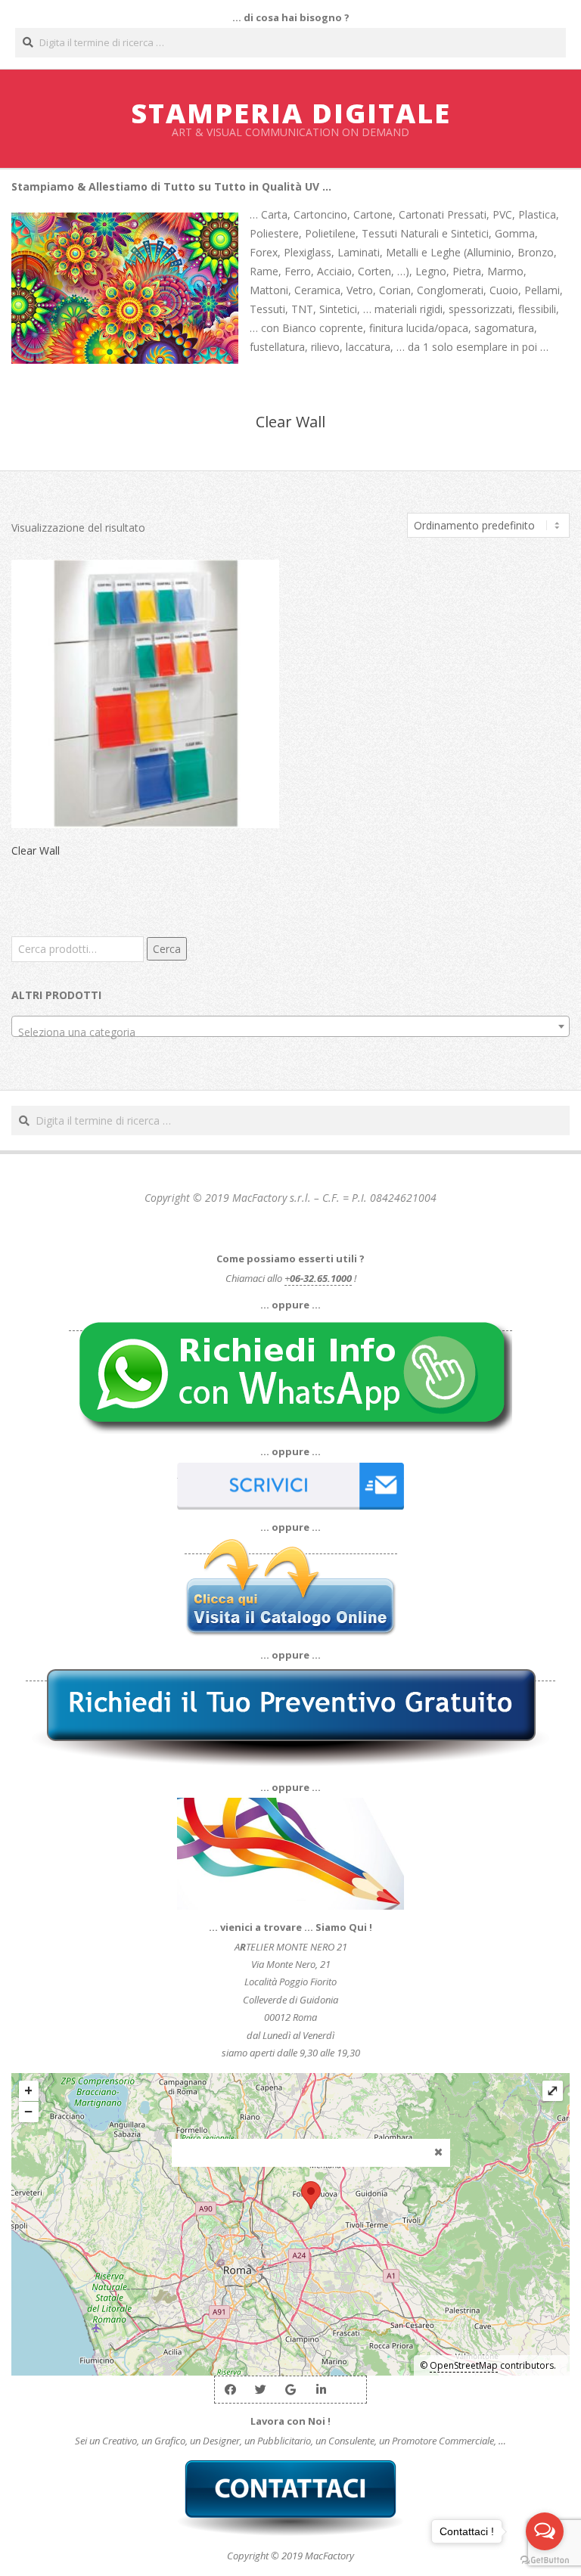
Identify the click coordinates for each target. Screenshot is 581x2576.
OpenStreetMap (464, 2365)
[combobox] (290, 1026)
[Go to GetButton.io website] (545, 2560)
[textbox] (290, 1032)
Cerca (167, 949)
